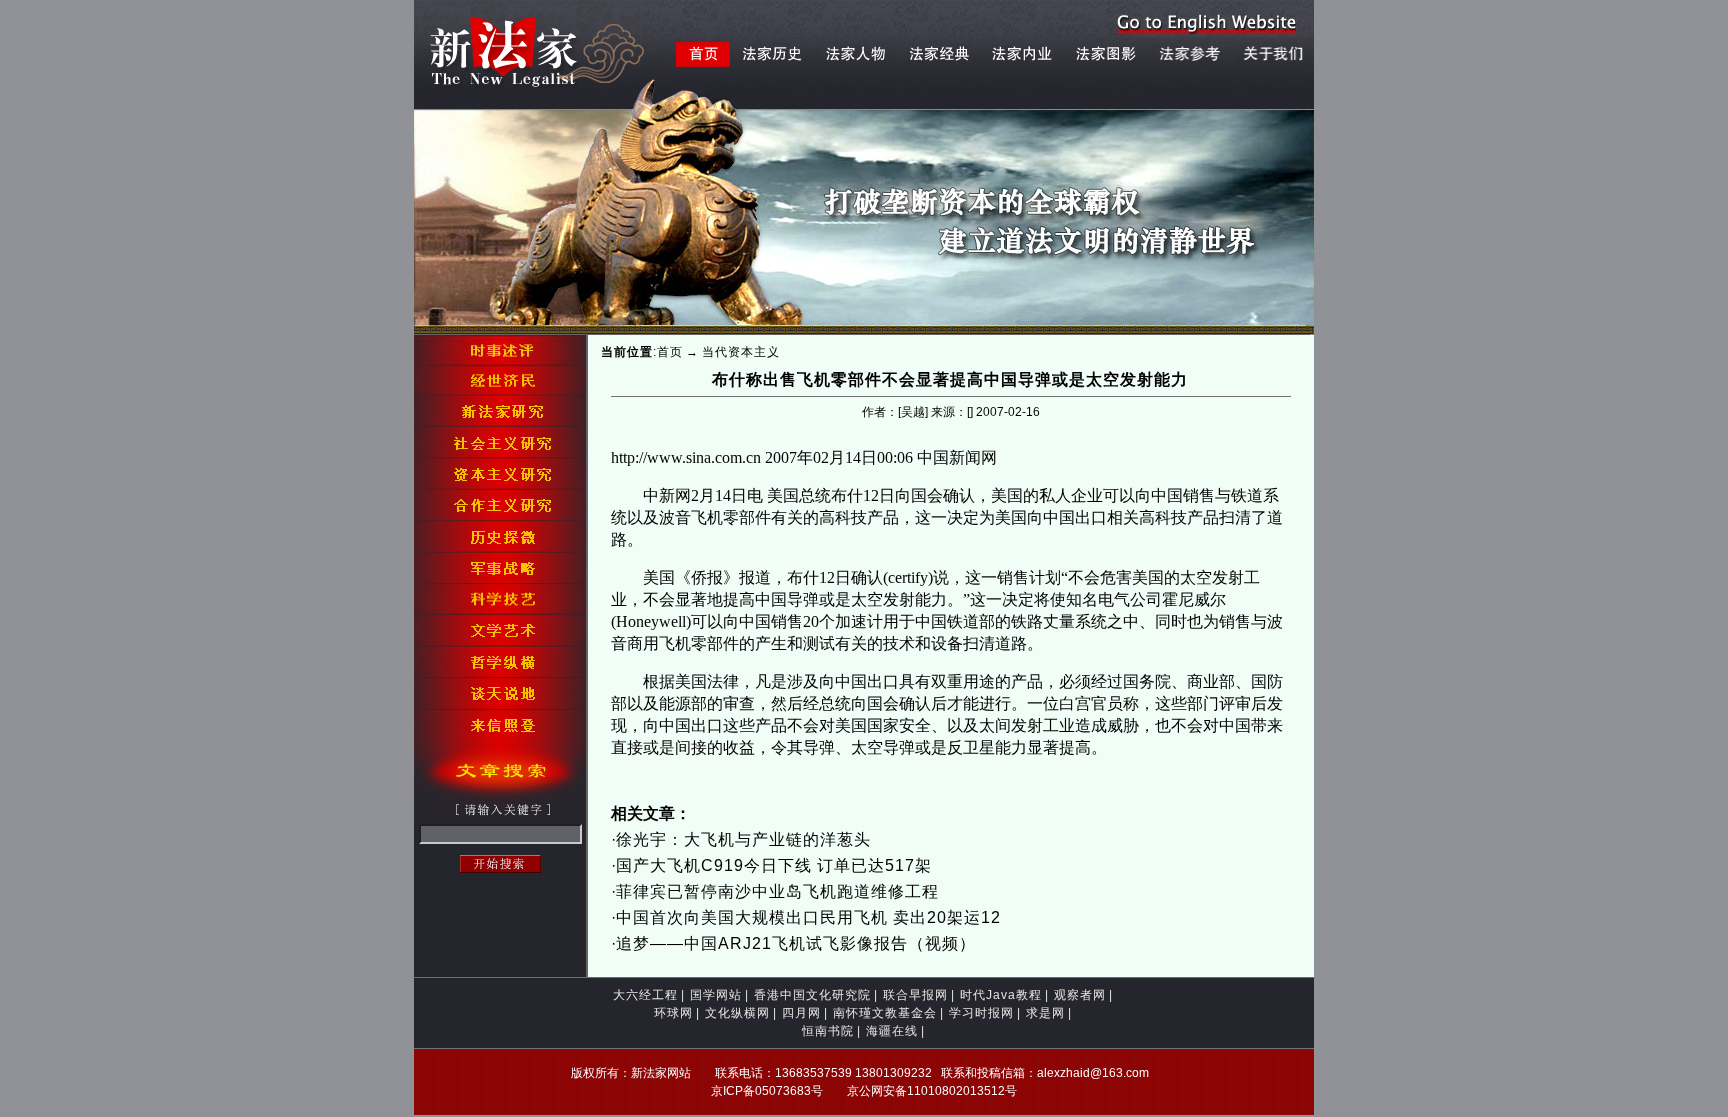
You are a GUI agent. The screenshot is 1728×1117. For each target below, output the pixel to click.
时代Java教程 (1001, 995)
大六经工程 (645, 995)
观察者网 (1080, 995)
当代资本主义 (741, 352)
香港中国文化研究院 (812, 995)
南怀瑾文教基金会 (885, 1013)
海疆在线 (892, 1031)
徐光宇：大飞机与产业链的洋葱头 (743, 839)
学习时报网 (981, 1013)
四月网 (801, 1013)
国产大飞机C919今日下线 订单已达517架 (774, 865)
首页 (670, 352)
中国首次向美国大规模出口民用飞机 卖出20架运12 (808, 917)
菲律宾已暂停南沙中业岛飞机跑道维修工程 (777, 891)
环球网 (673, 1013)
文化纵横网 (737, 1013)
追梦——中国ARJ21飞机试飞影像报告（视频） (796, 943)
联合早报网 (915, 995)
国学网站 (716, 995)
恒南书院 (828, 1031)
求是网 (1045, 1013)
